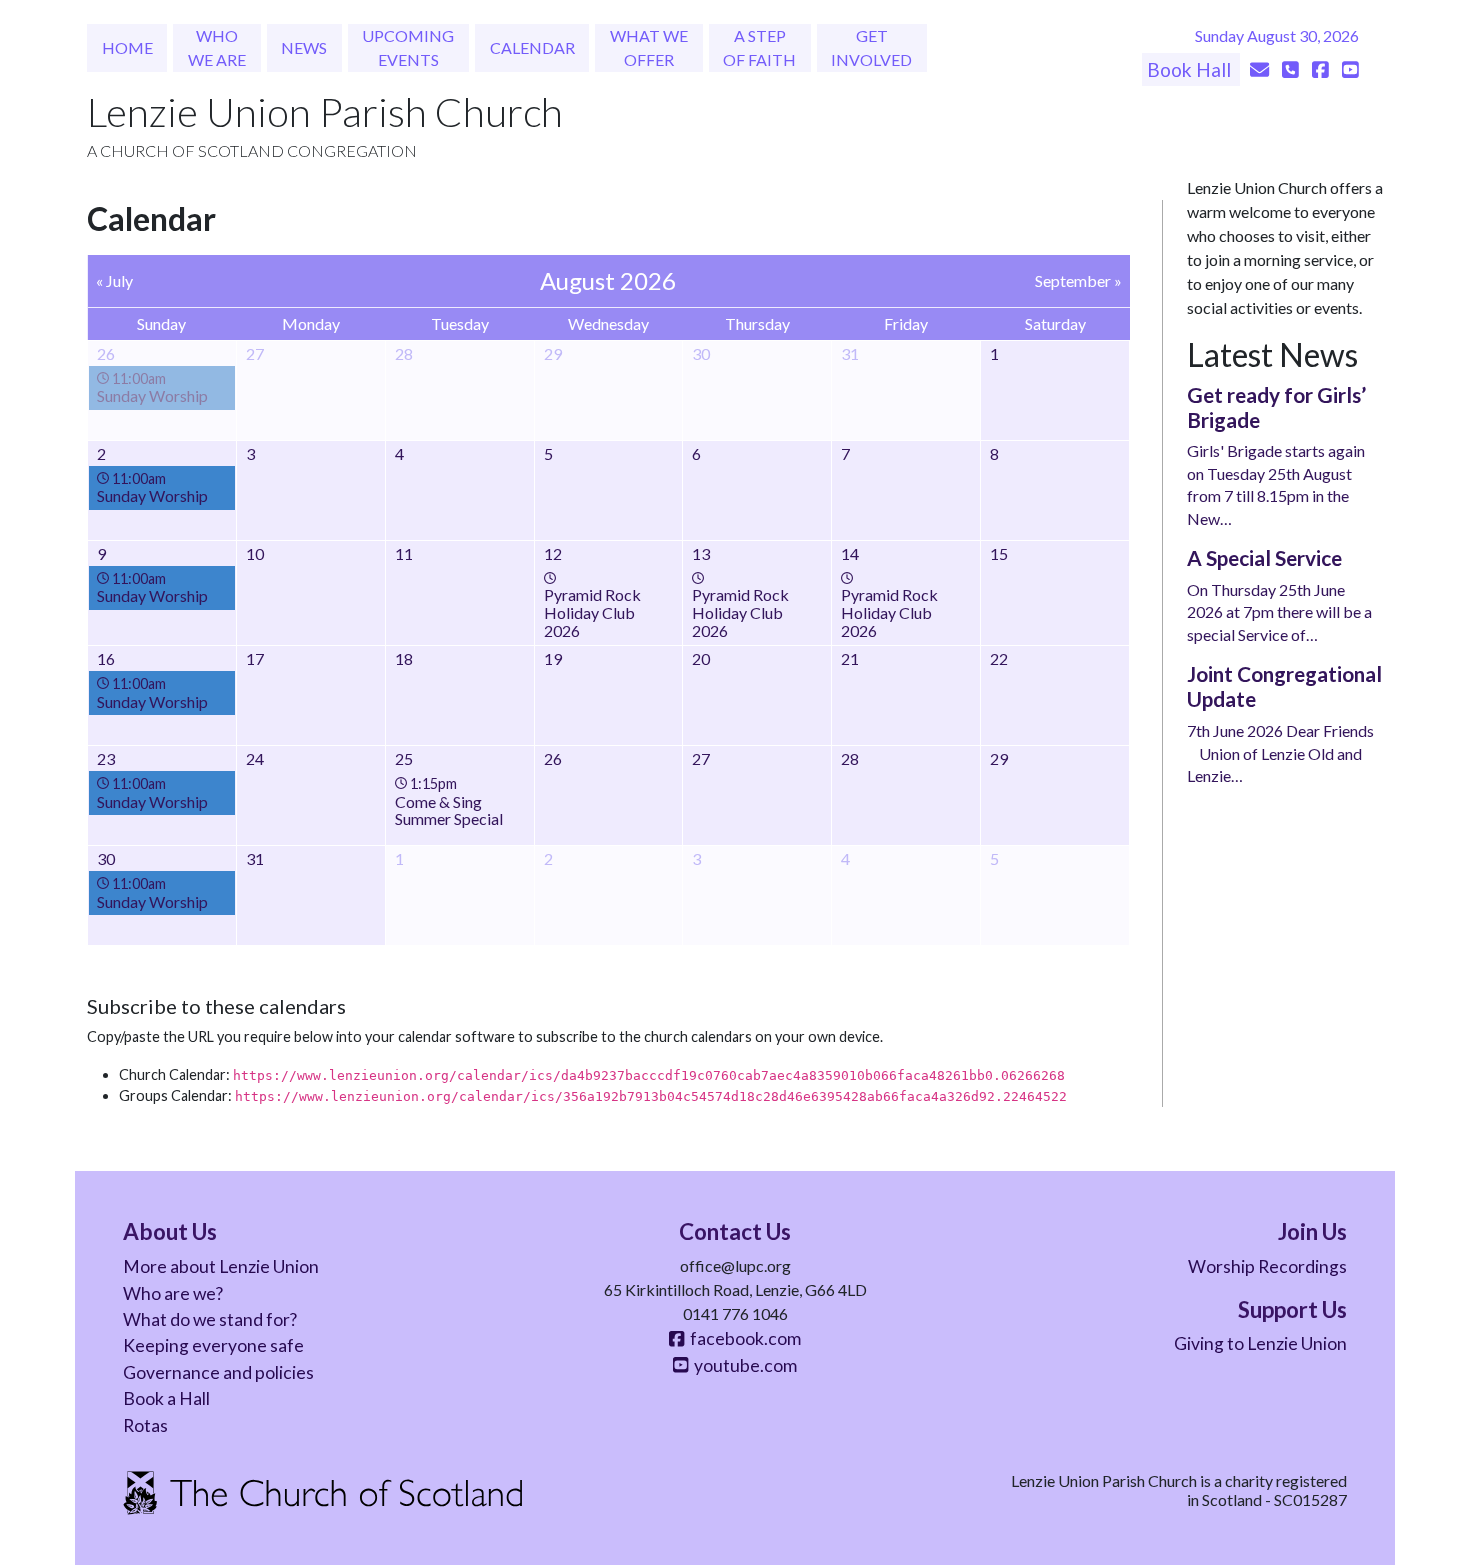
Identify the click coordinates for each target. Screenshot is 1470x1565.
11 (404, 553)
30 (106, 858)
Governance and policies (218, 1372)
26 (553, 758)
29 (999, 758)
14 (850, 553)
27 (701, 758)
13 (701, 553)
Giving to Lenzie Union (1260, 1343)
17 (255, 658)
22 (999, 658)
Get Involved (871, 47)
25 (404, 758)
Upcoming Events (408, 47)
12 (553, 553)
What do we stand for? (210, 1319)
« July (114, 280)
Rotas (145, 1425)
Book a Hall (166, 1398)
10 (255, 553)
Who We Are (217, 47)
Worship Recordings (1267, 1266)
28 (850, 758)
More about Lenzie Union (221, 1266)
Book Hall (1191, 69)
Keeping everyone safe (213, 1345)
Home (127, 47)
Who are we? (173, 1293)
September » (1078, 280)
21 (850, 658)
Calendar (532, 47)
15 (999, 553)
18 (404, 658)
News (304, 47)
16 (106, 658)
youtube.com (742, 1365)
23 (106, 758)
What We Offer (649, 47)
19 (553, 658)
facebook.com (742, 1338)
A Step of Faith (759, 47)
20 (701, 658)
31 (255, 858)
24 (255, 758)
